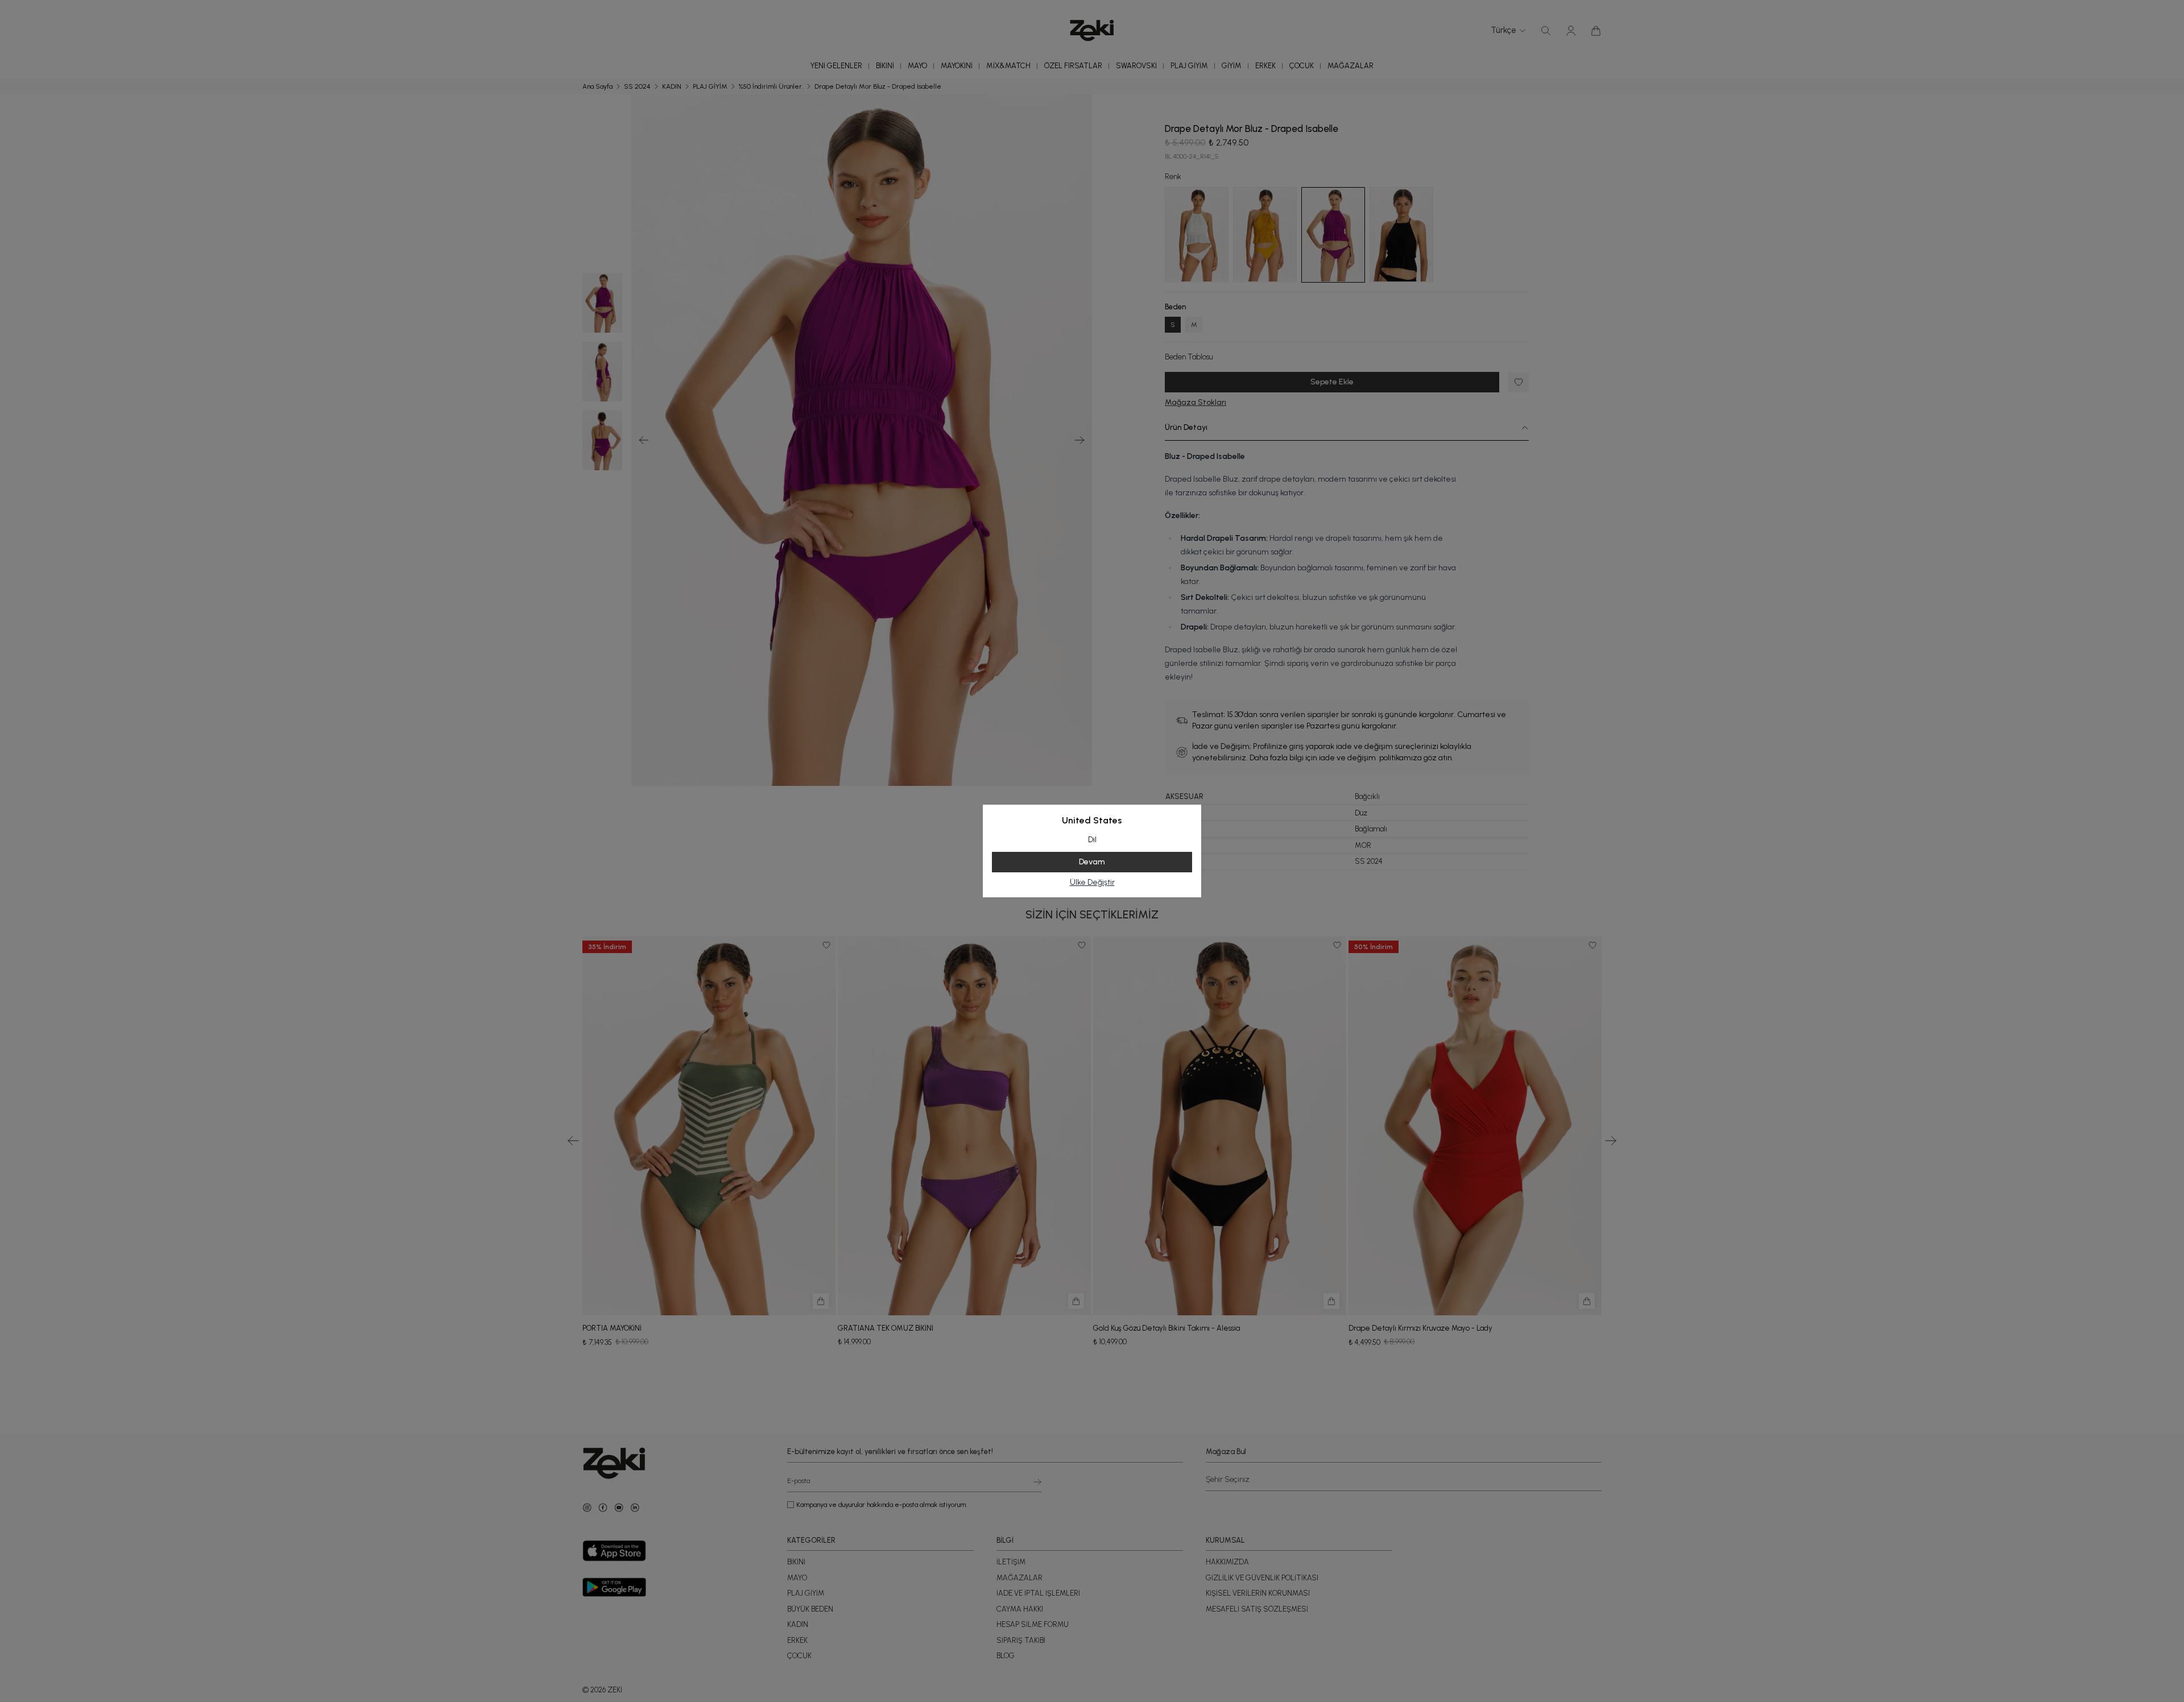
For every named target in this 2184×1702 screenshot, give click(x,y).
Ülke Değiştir (1092, 882)
